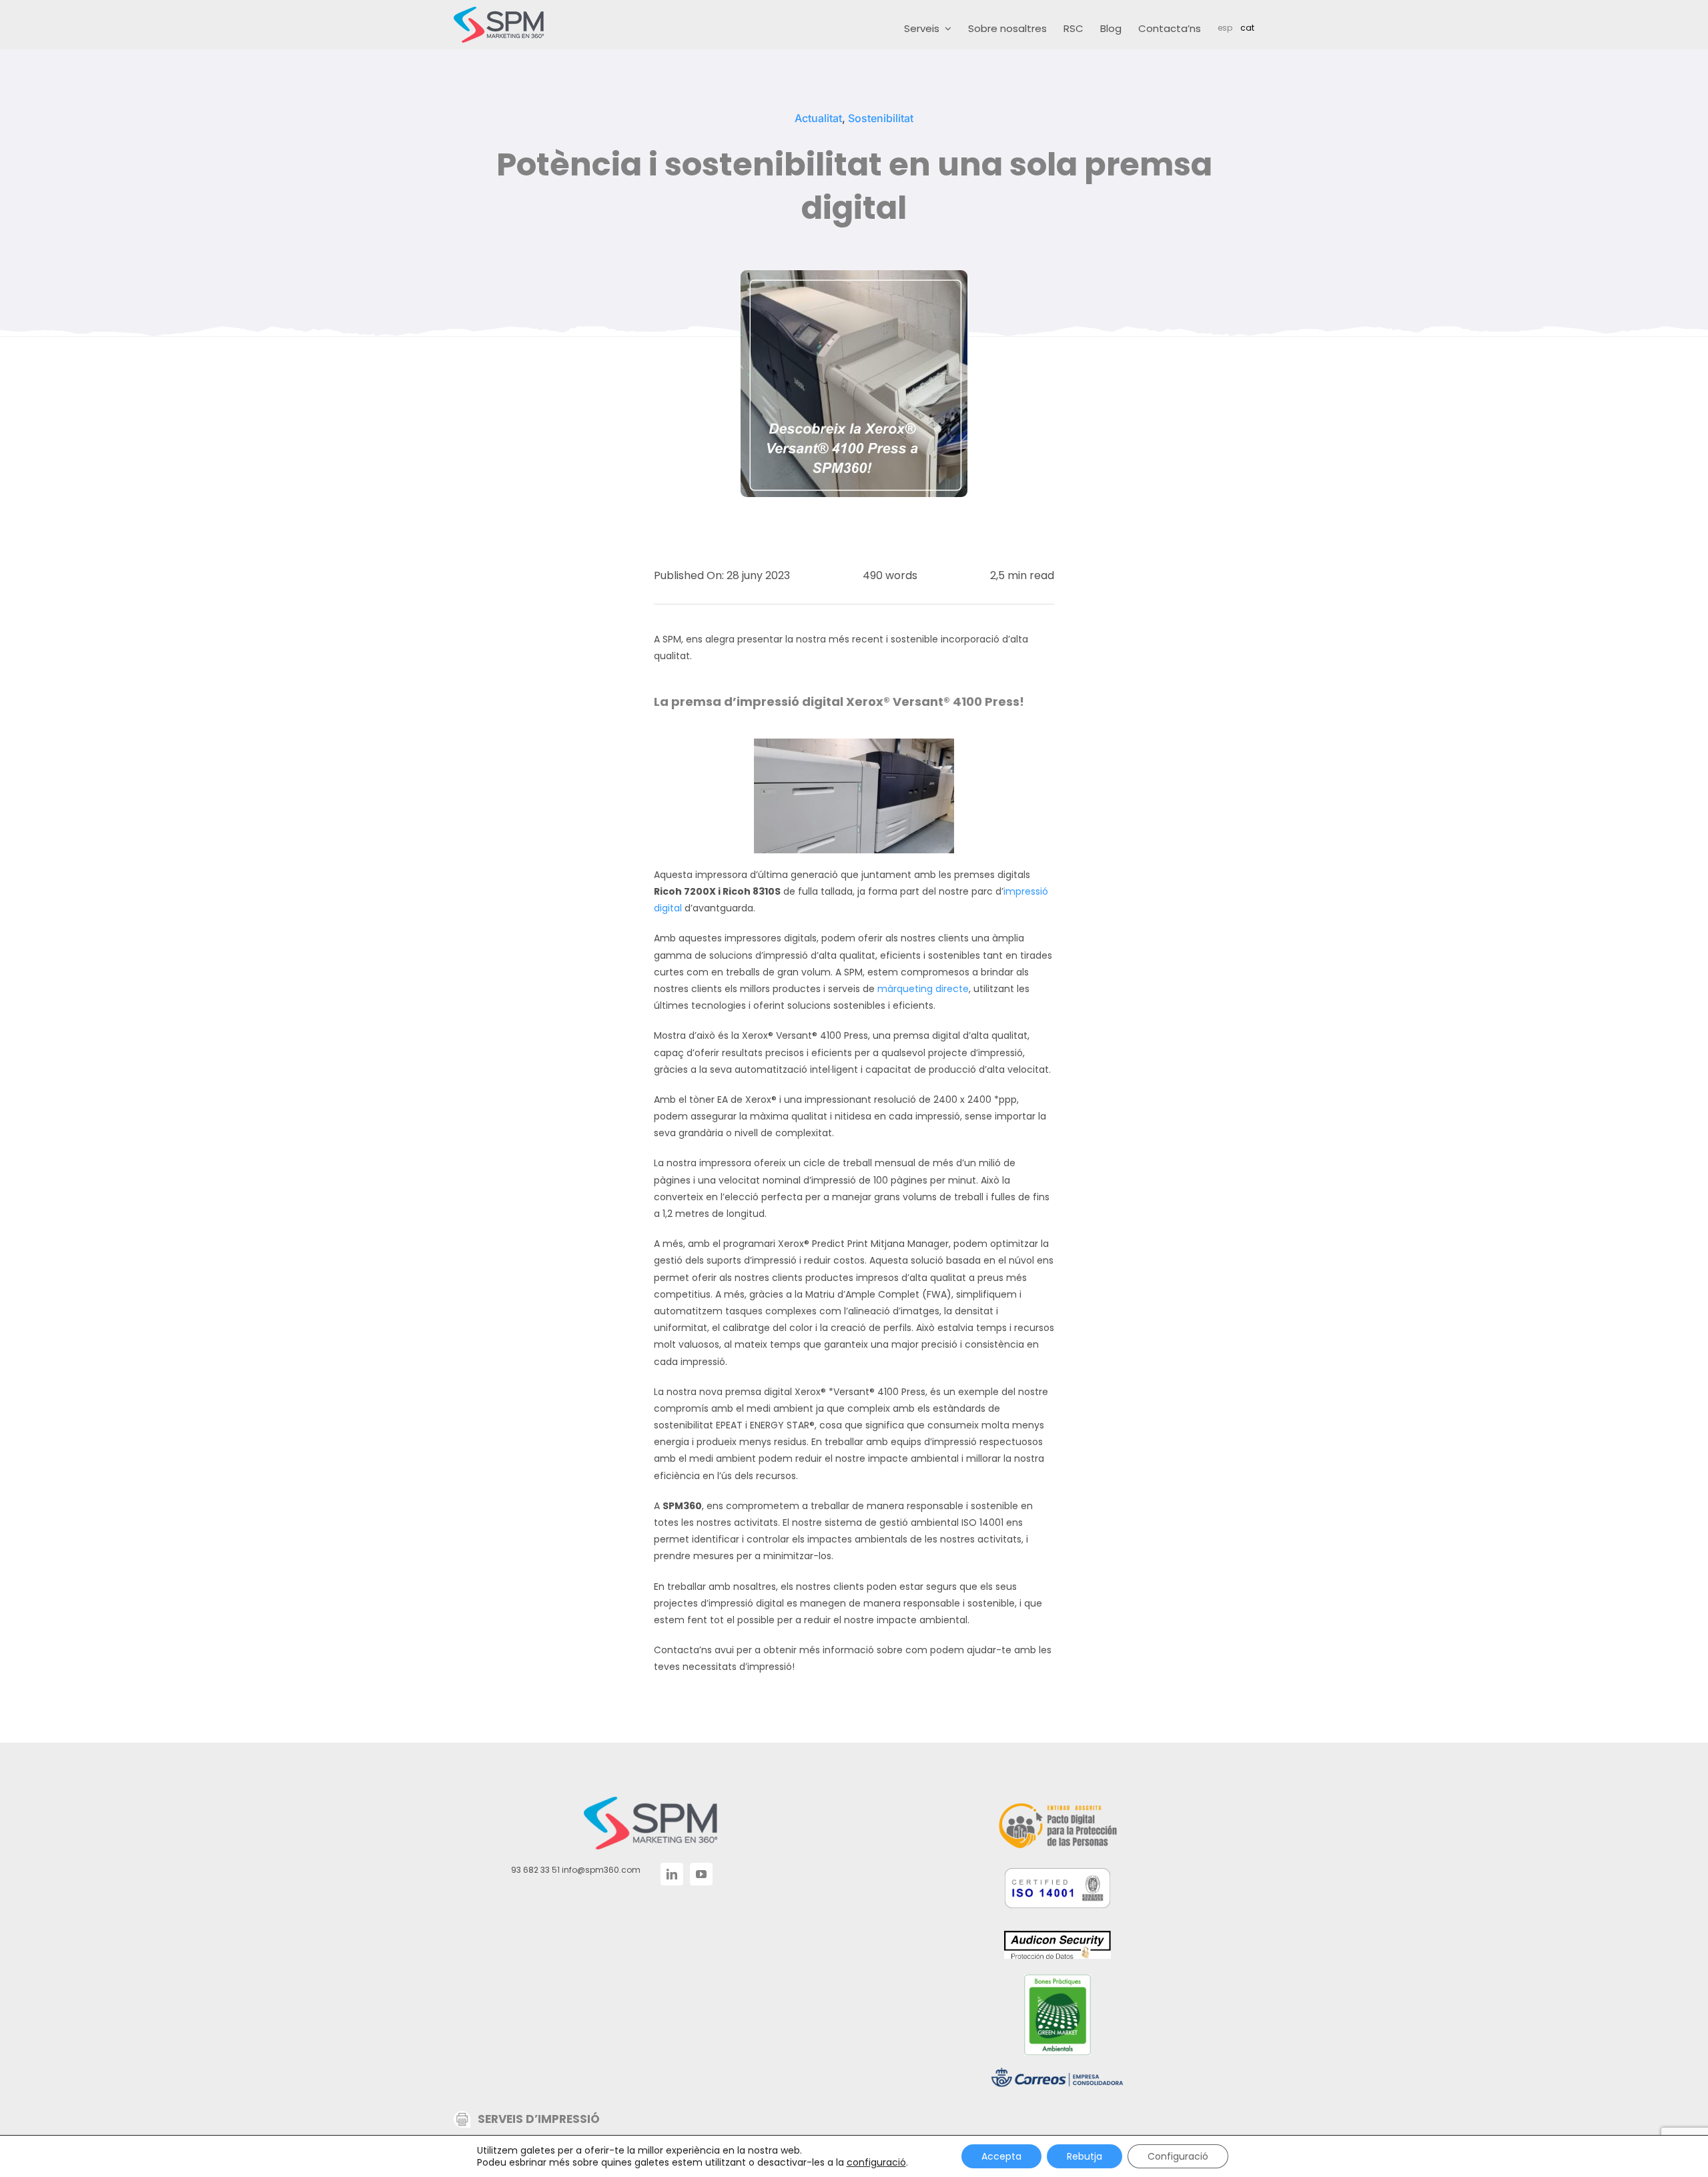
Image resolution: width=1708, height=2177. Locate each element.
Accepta (1001, 2156)
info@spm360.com (601, 1870)
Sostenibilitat (881, 118)
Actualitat (818, 118)
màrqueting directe (923, 989)
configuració (876, 2162)
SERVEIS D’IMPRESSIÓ (539, 2119)
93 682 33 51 (535, 1870)
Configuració (1178, 2156)
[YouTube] (701, 1874)
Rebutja (1085, 2156)
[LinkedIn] (672, 1874)
